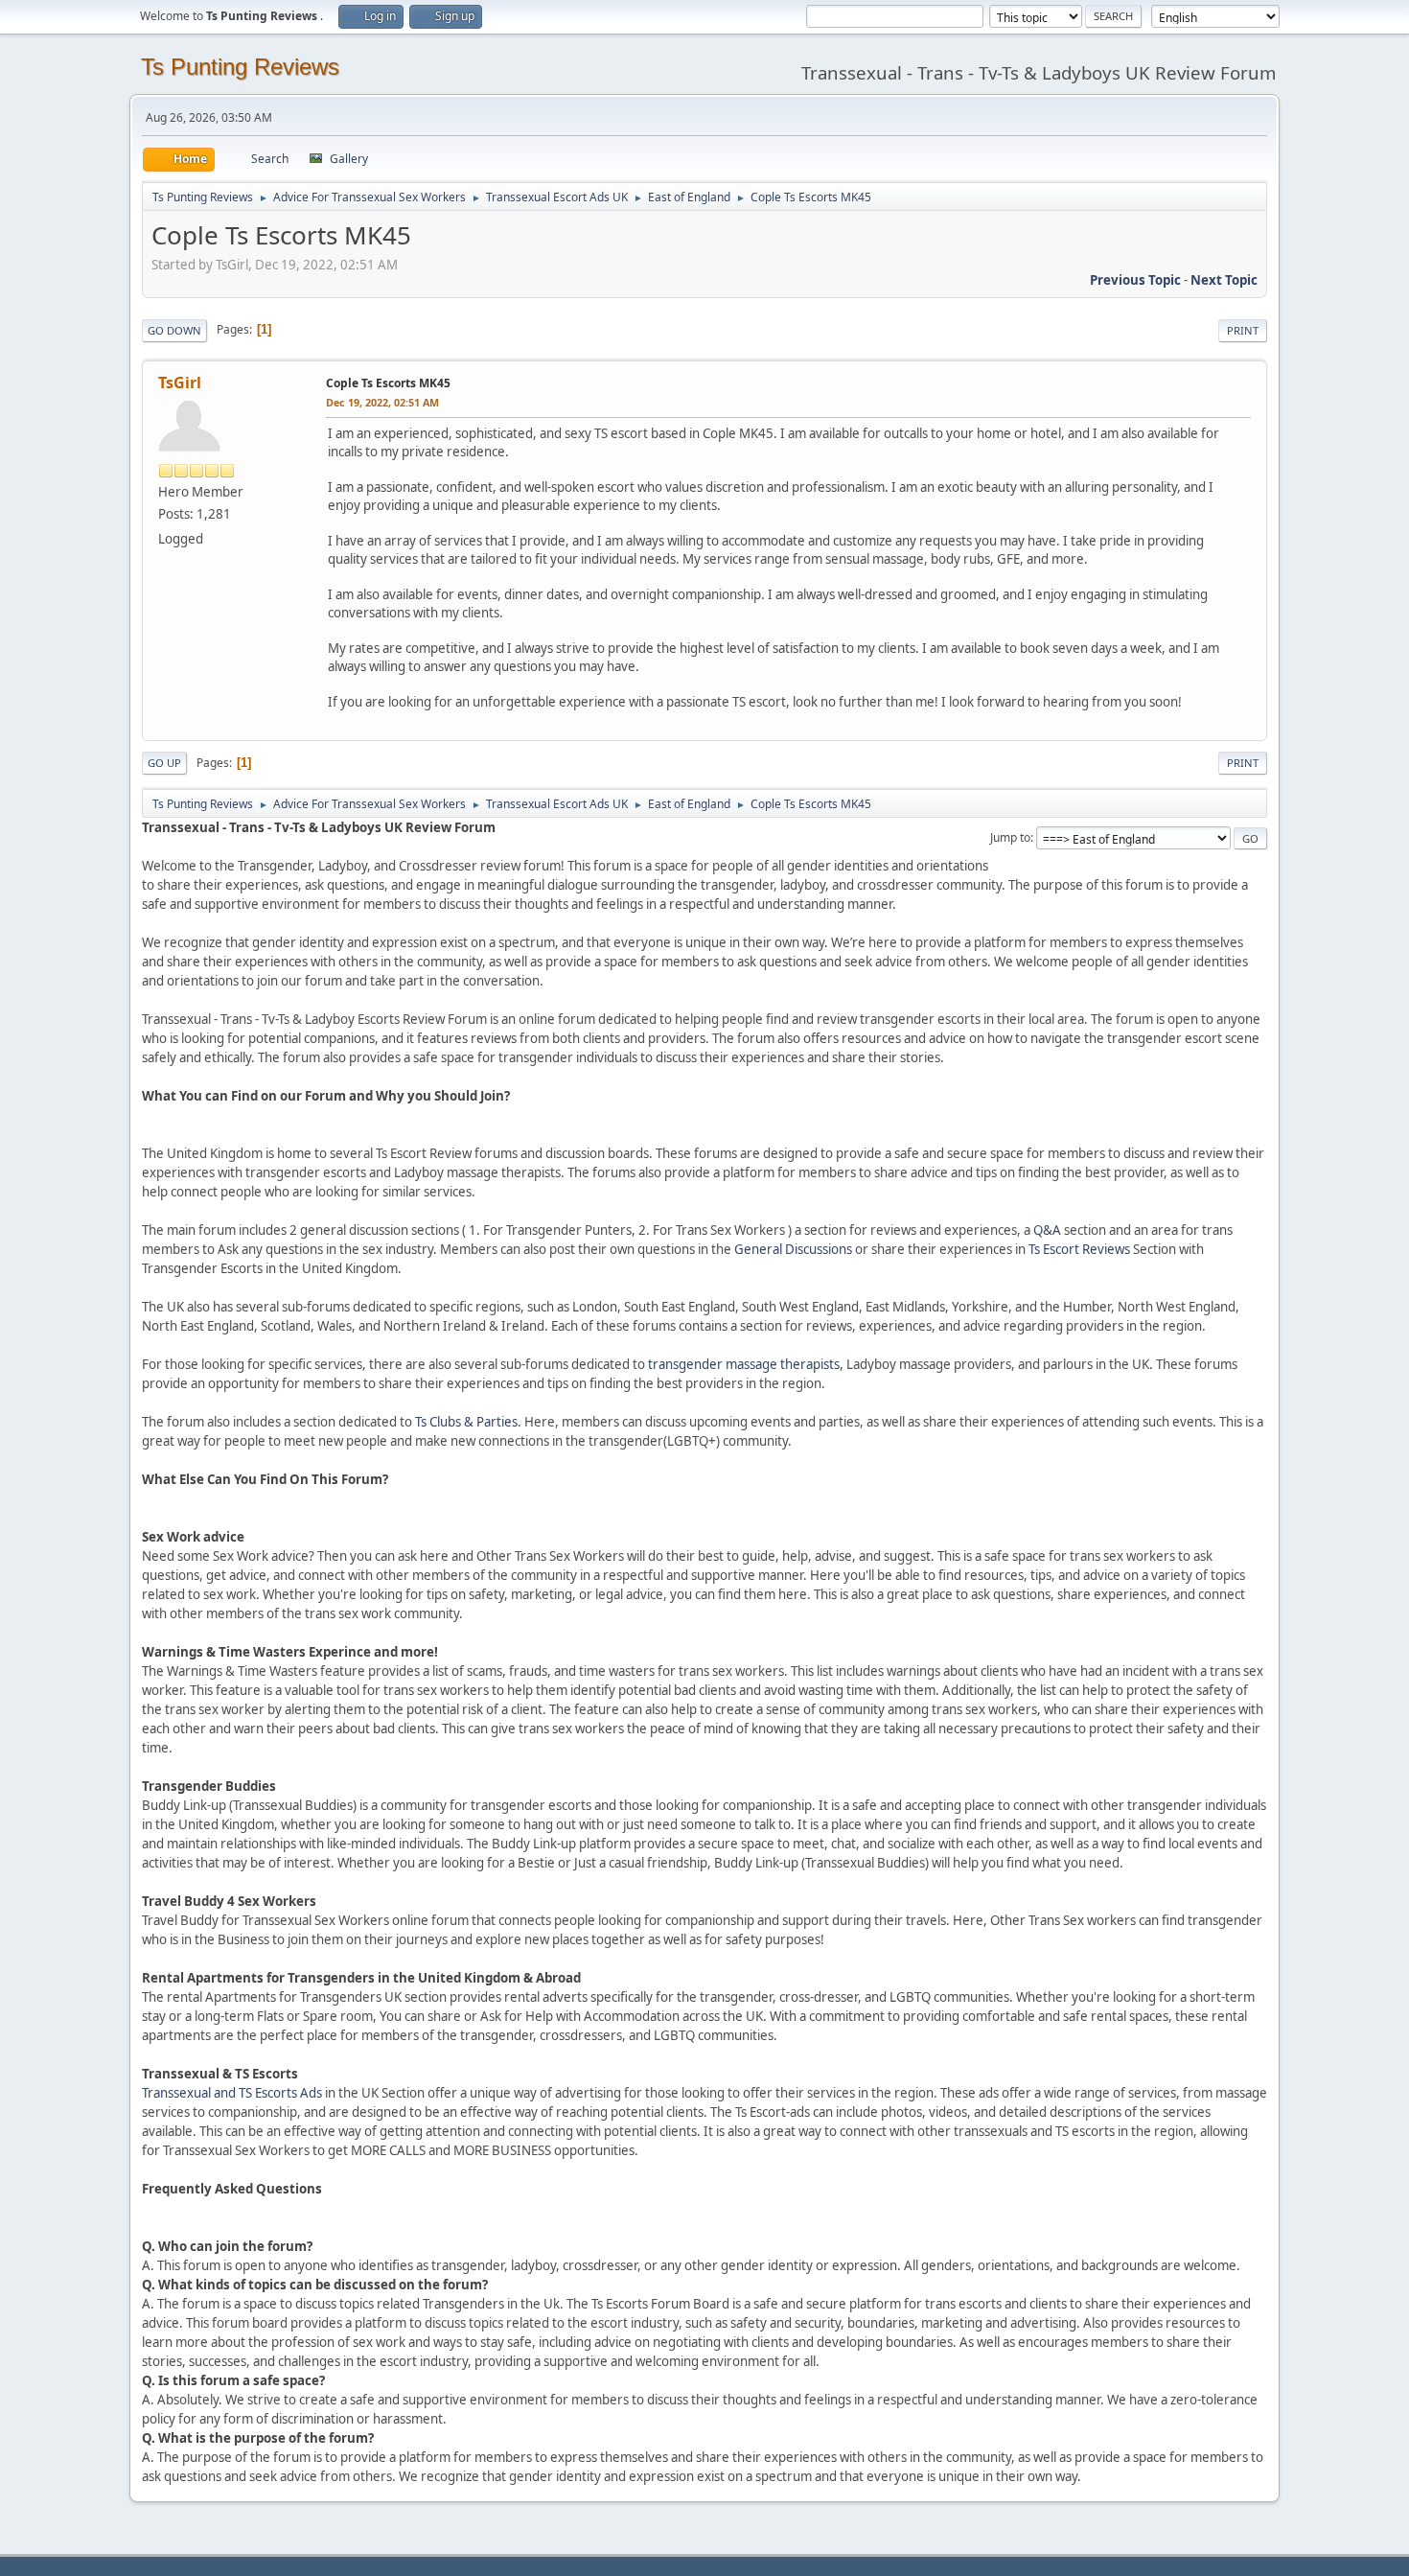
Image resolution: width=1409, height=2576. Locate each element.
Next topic (1224, 280)
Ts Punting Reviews (240, 67)
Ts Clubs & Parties (466, 1422)
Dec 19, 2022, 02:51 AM (382, 402)
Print (1243, 330)
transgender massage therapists (744, 1364)
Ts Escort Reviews (1079, 1249)
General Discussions (793, 1249)
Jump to (1010, 837)
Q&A (1047, 1230)
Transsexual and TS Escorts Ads (232, 2093)
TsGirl (180, 383)
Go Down (174, 330)
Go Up (164, 763)
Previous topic (1135, 280)
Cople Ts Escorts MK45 (388, 383)
